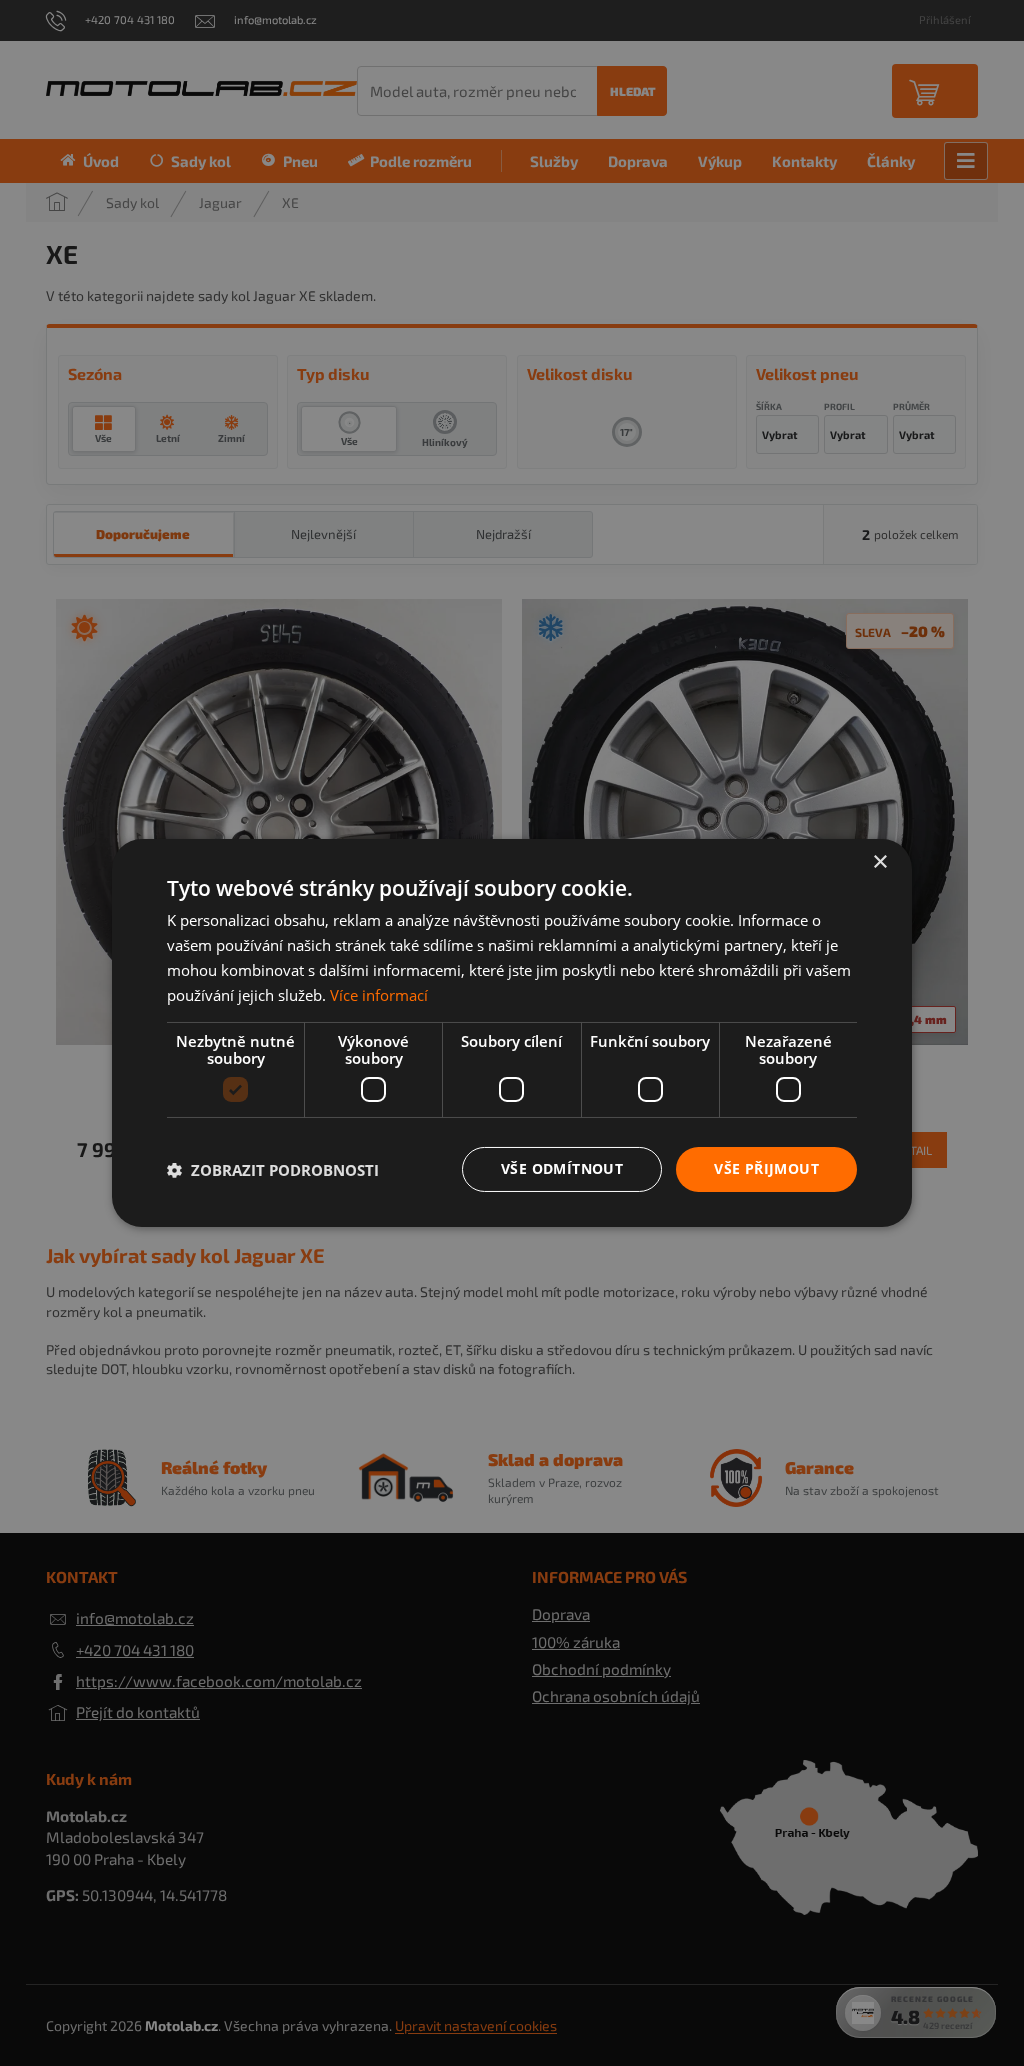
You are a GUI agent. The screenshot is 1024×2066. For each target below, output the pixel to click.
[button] (273, 1170)
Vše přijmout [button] (766, 1168)
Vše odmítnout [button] (562, 1168)
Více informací (379, 995)
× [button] (879, 862)
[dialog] (512, 1033)
